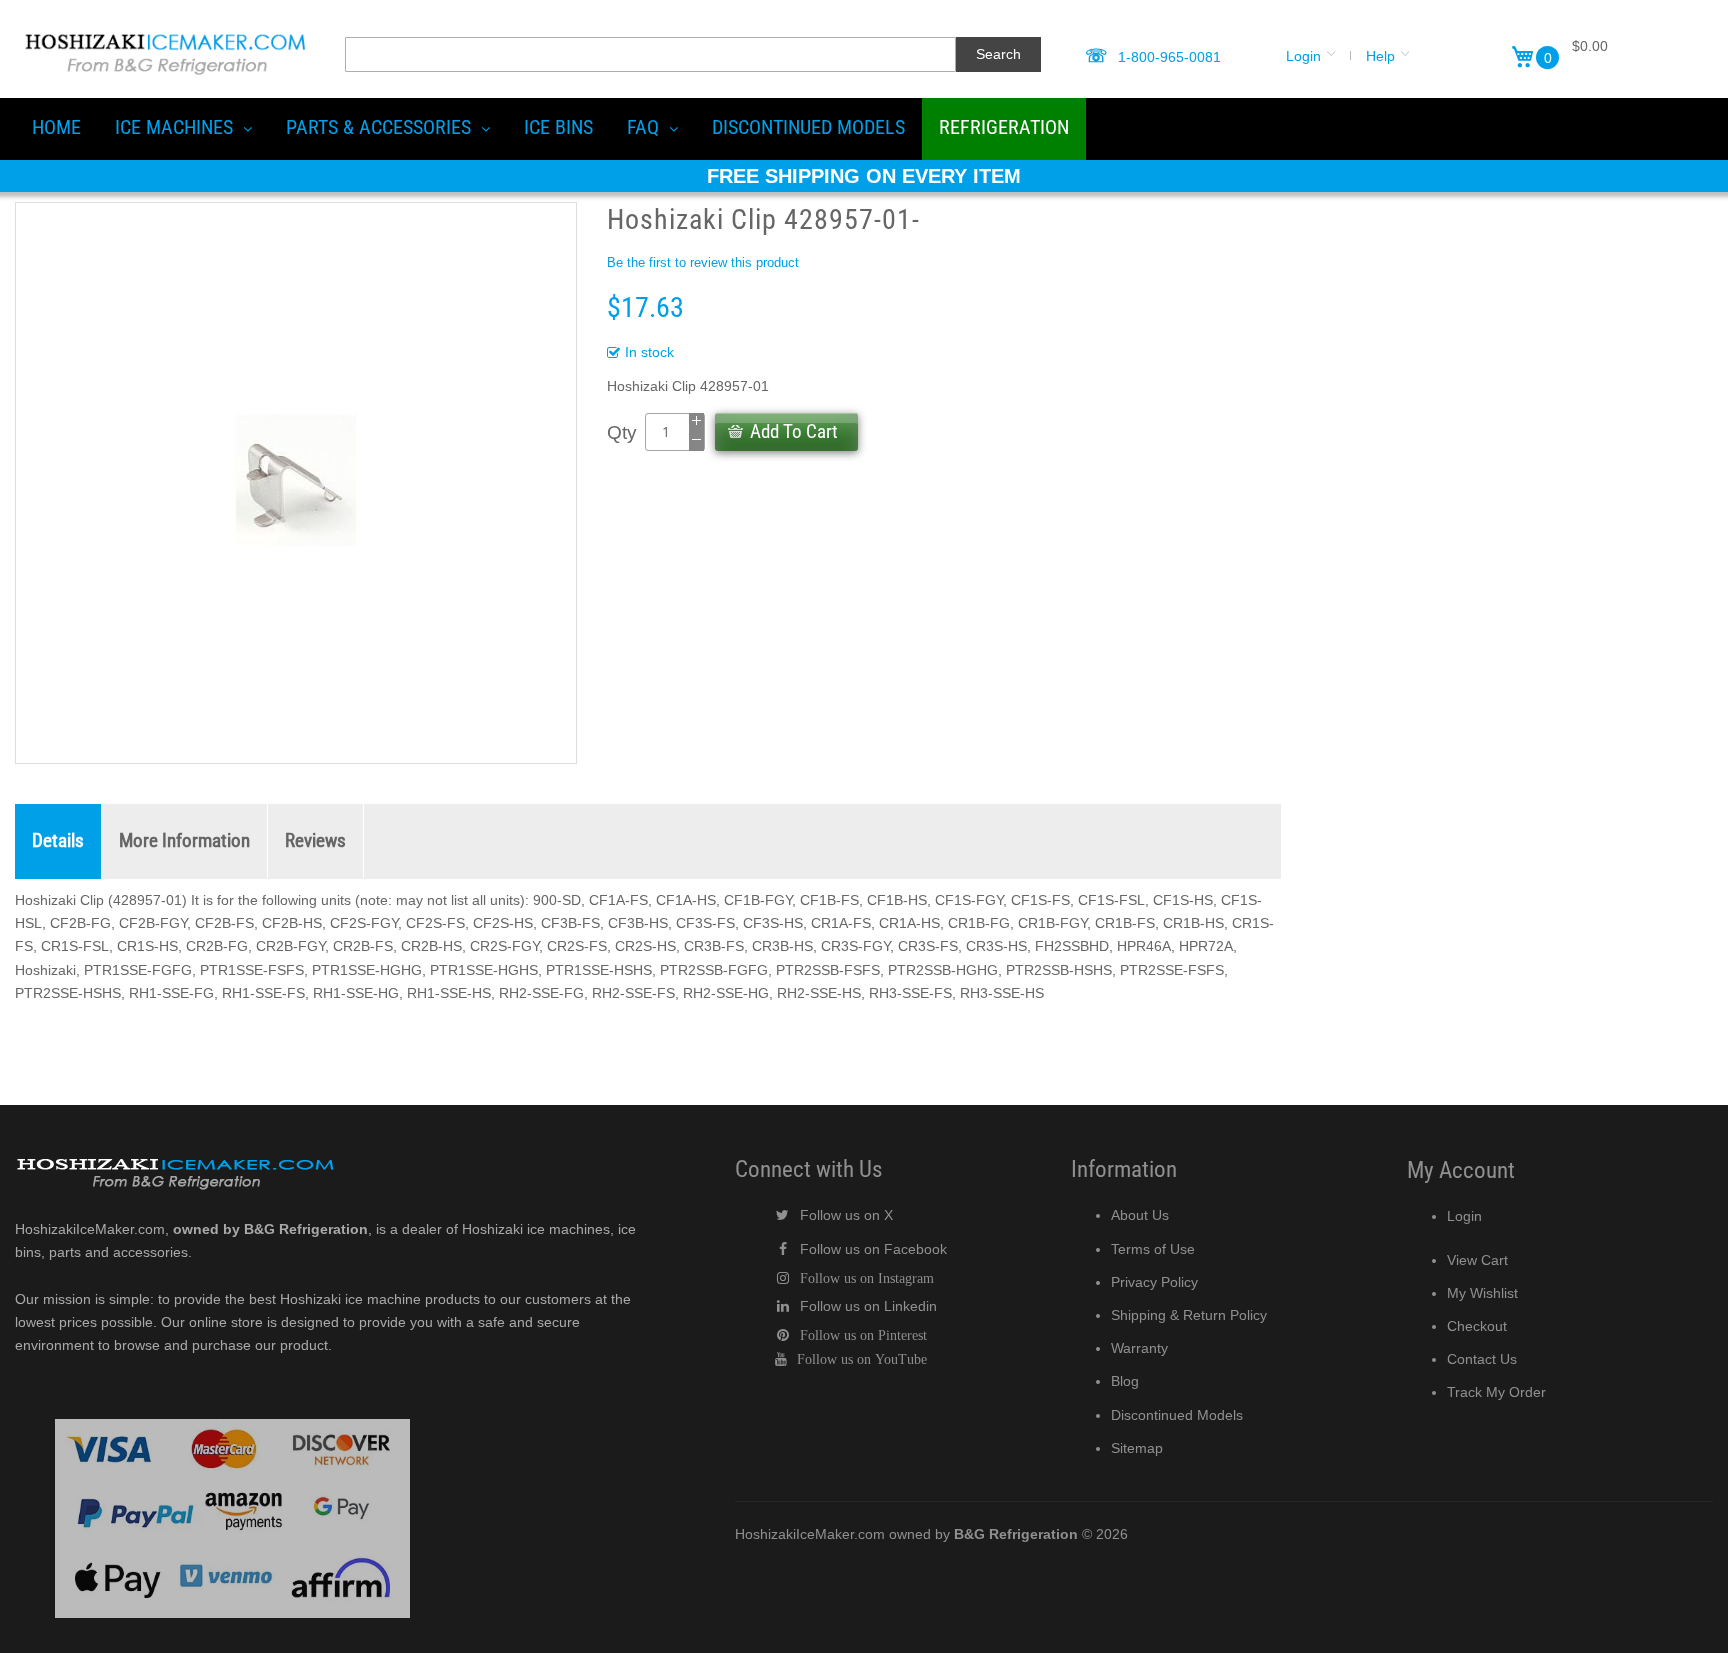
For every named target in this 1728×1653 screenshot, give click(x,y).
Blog (1125, 1381)
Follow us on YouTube (862, 1359)
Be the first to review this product (703, 262)
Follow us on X (846, 1215)
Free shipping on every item (864, 176)
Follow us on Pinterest (863, 1335)
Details (58, 841)
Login (1303, 56)
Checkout (1477, 1326)
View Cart (1477, 1260)
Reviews (315, 841)
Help (1380, 56)
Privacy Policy (1154, 1282)
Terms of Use (1153, 1249)
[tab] (58, 841)
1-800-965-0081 (1169, 57)
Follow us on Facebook (873, 1249)
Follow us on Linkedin (868, 1306)
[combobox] (650, 54)
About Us (1140, 1215)
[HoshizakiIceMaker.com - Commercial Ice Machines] (165, 31)
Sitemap (1137, 1448)
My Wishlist (1482, 1293)
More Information (184, 841)
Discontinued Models (1177, 1415)
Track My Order (1496, 1392)
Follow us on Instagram (867, 1278)
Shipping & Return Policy (1189, 1315)
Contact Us (1482, 1359)
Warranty (1139, 1348)
